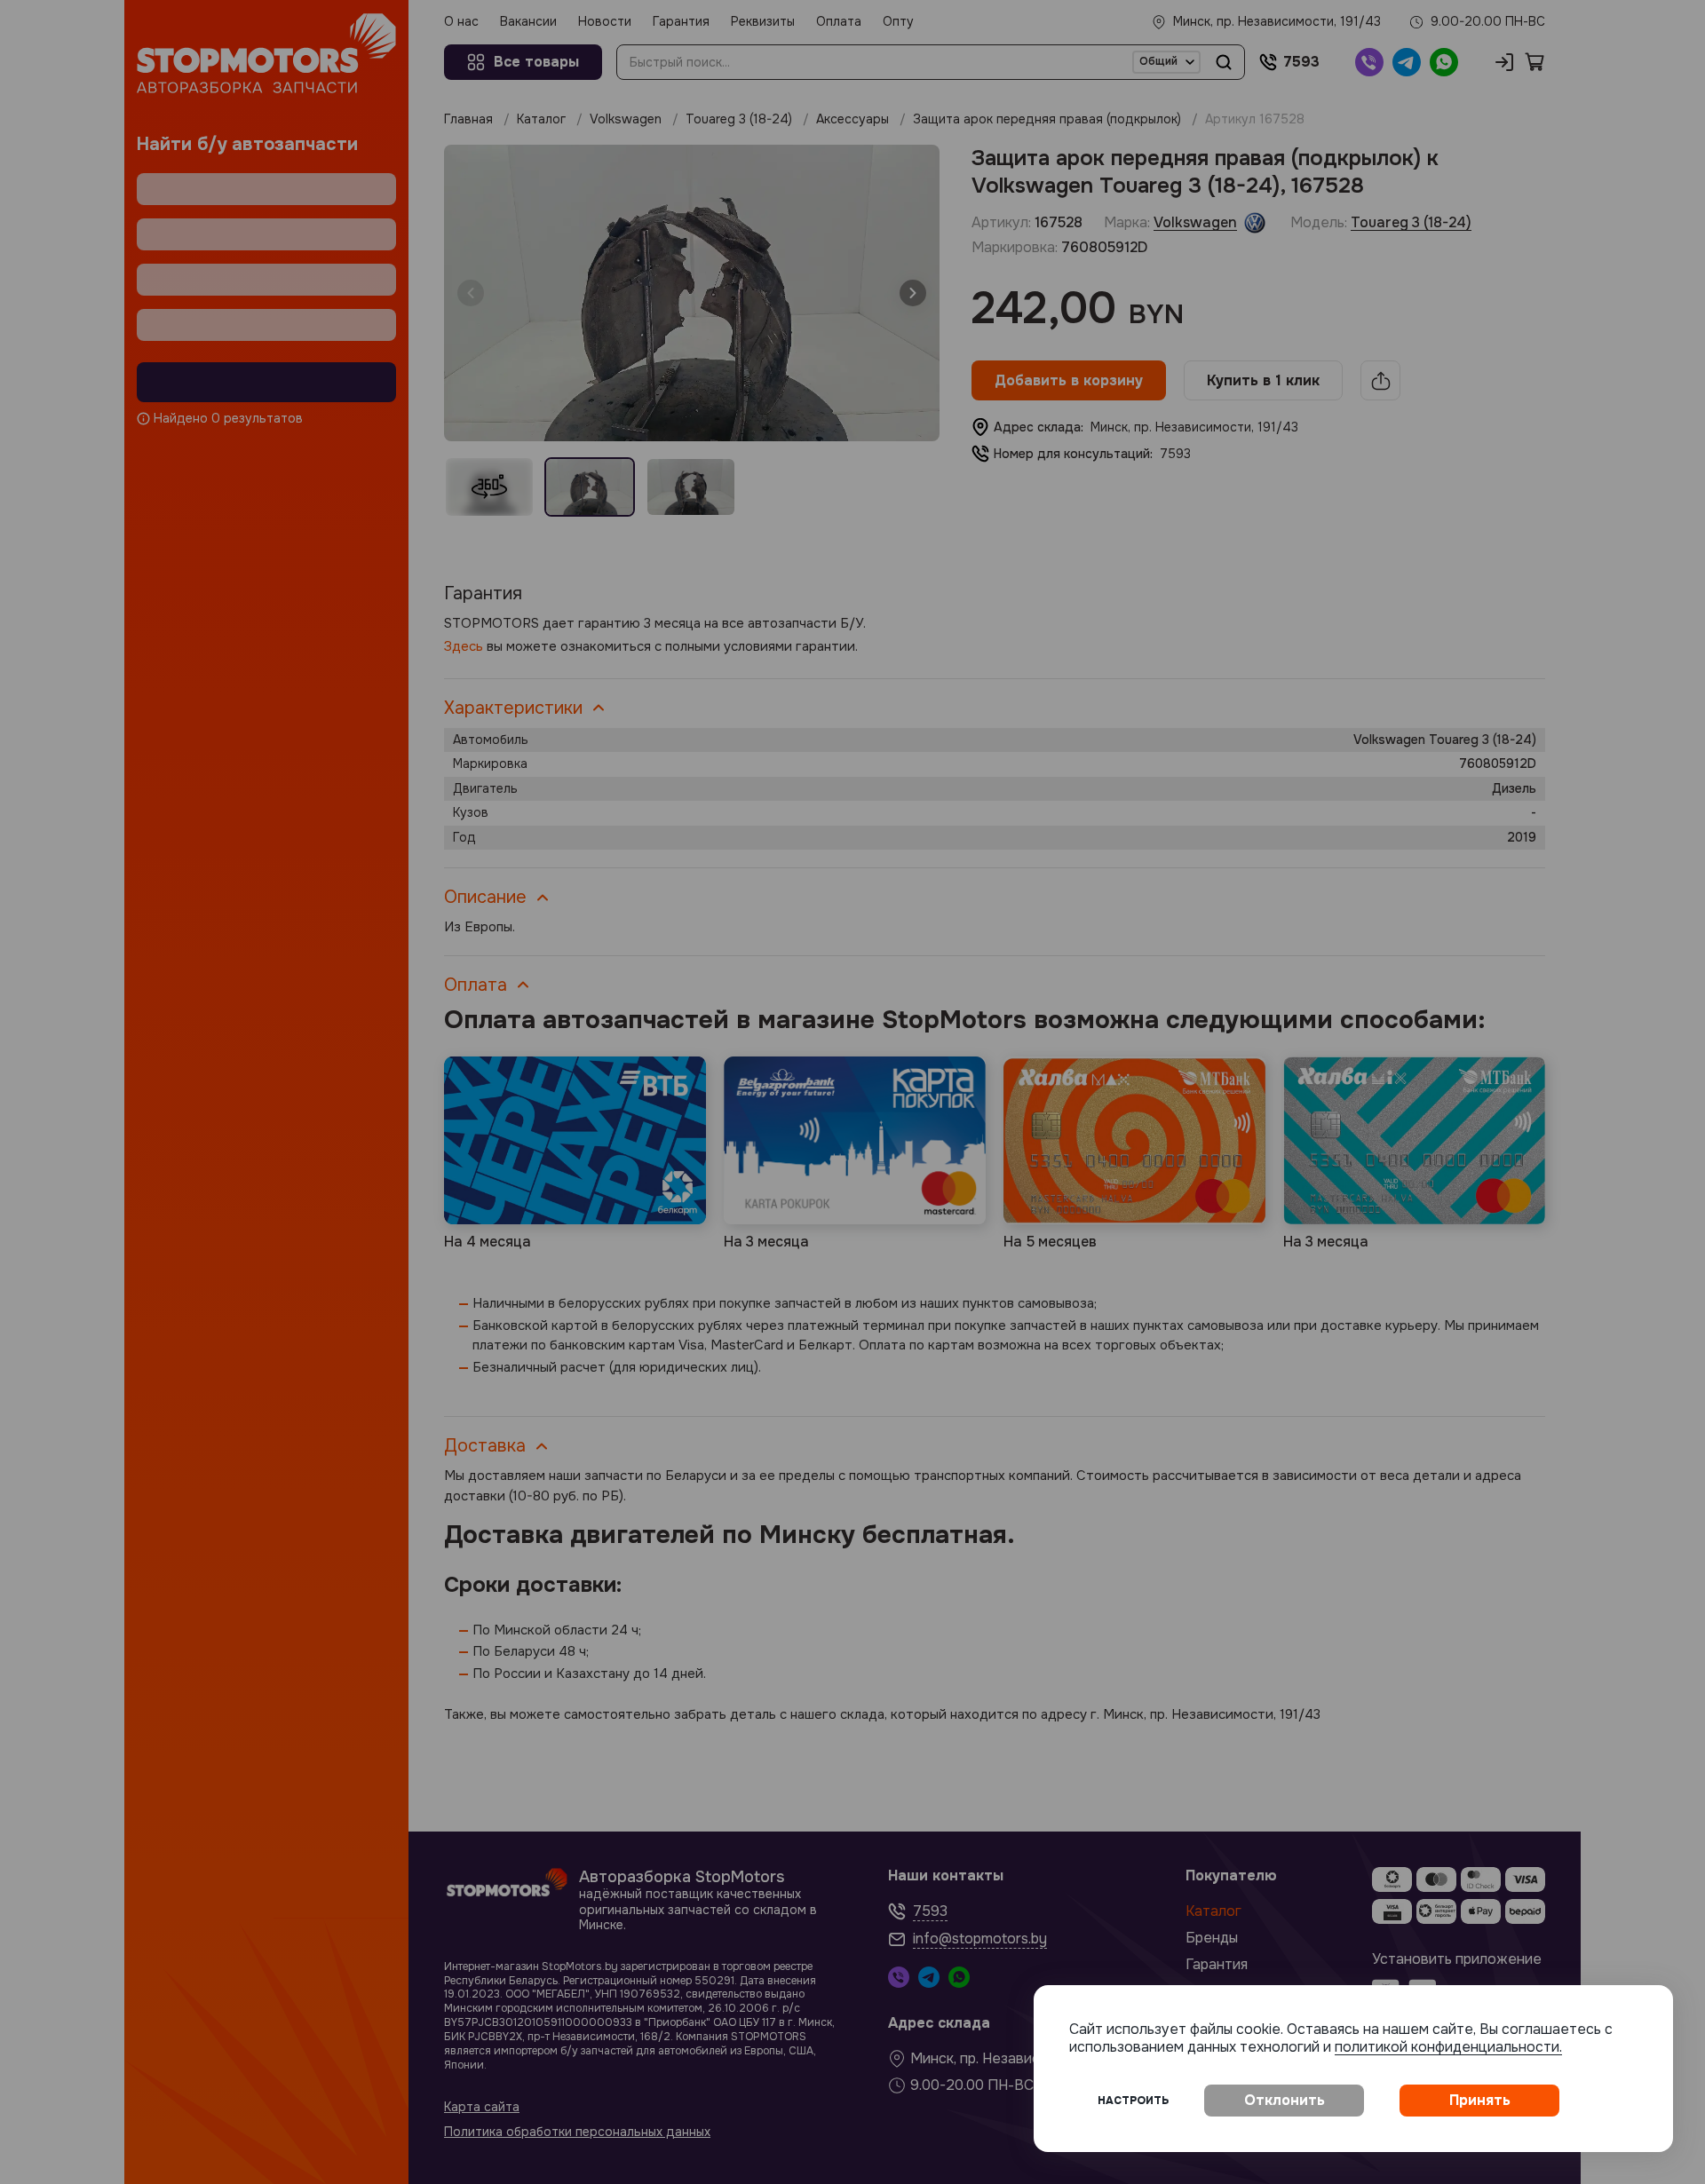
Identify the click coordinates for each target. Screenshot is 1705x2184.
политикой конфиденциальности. (1448, 2047)
